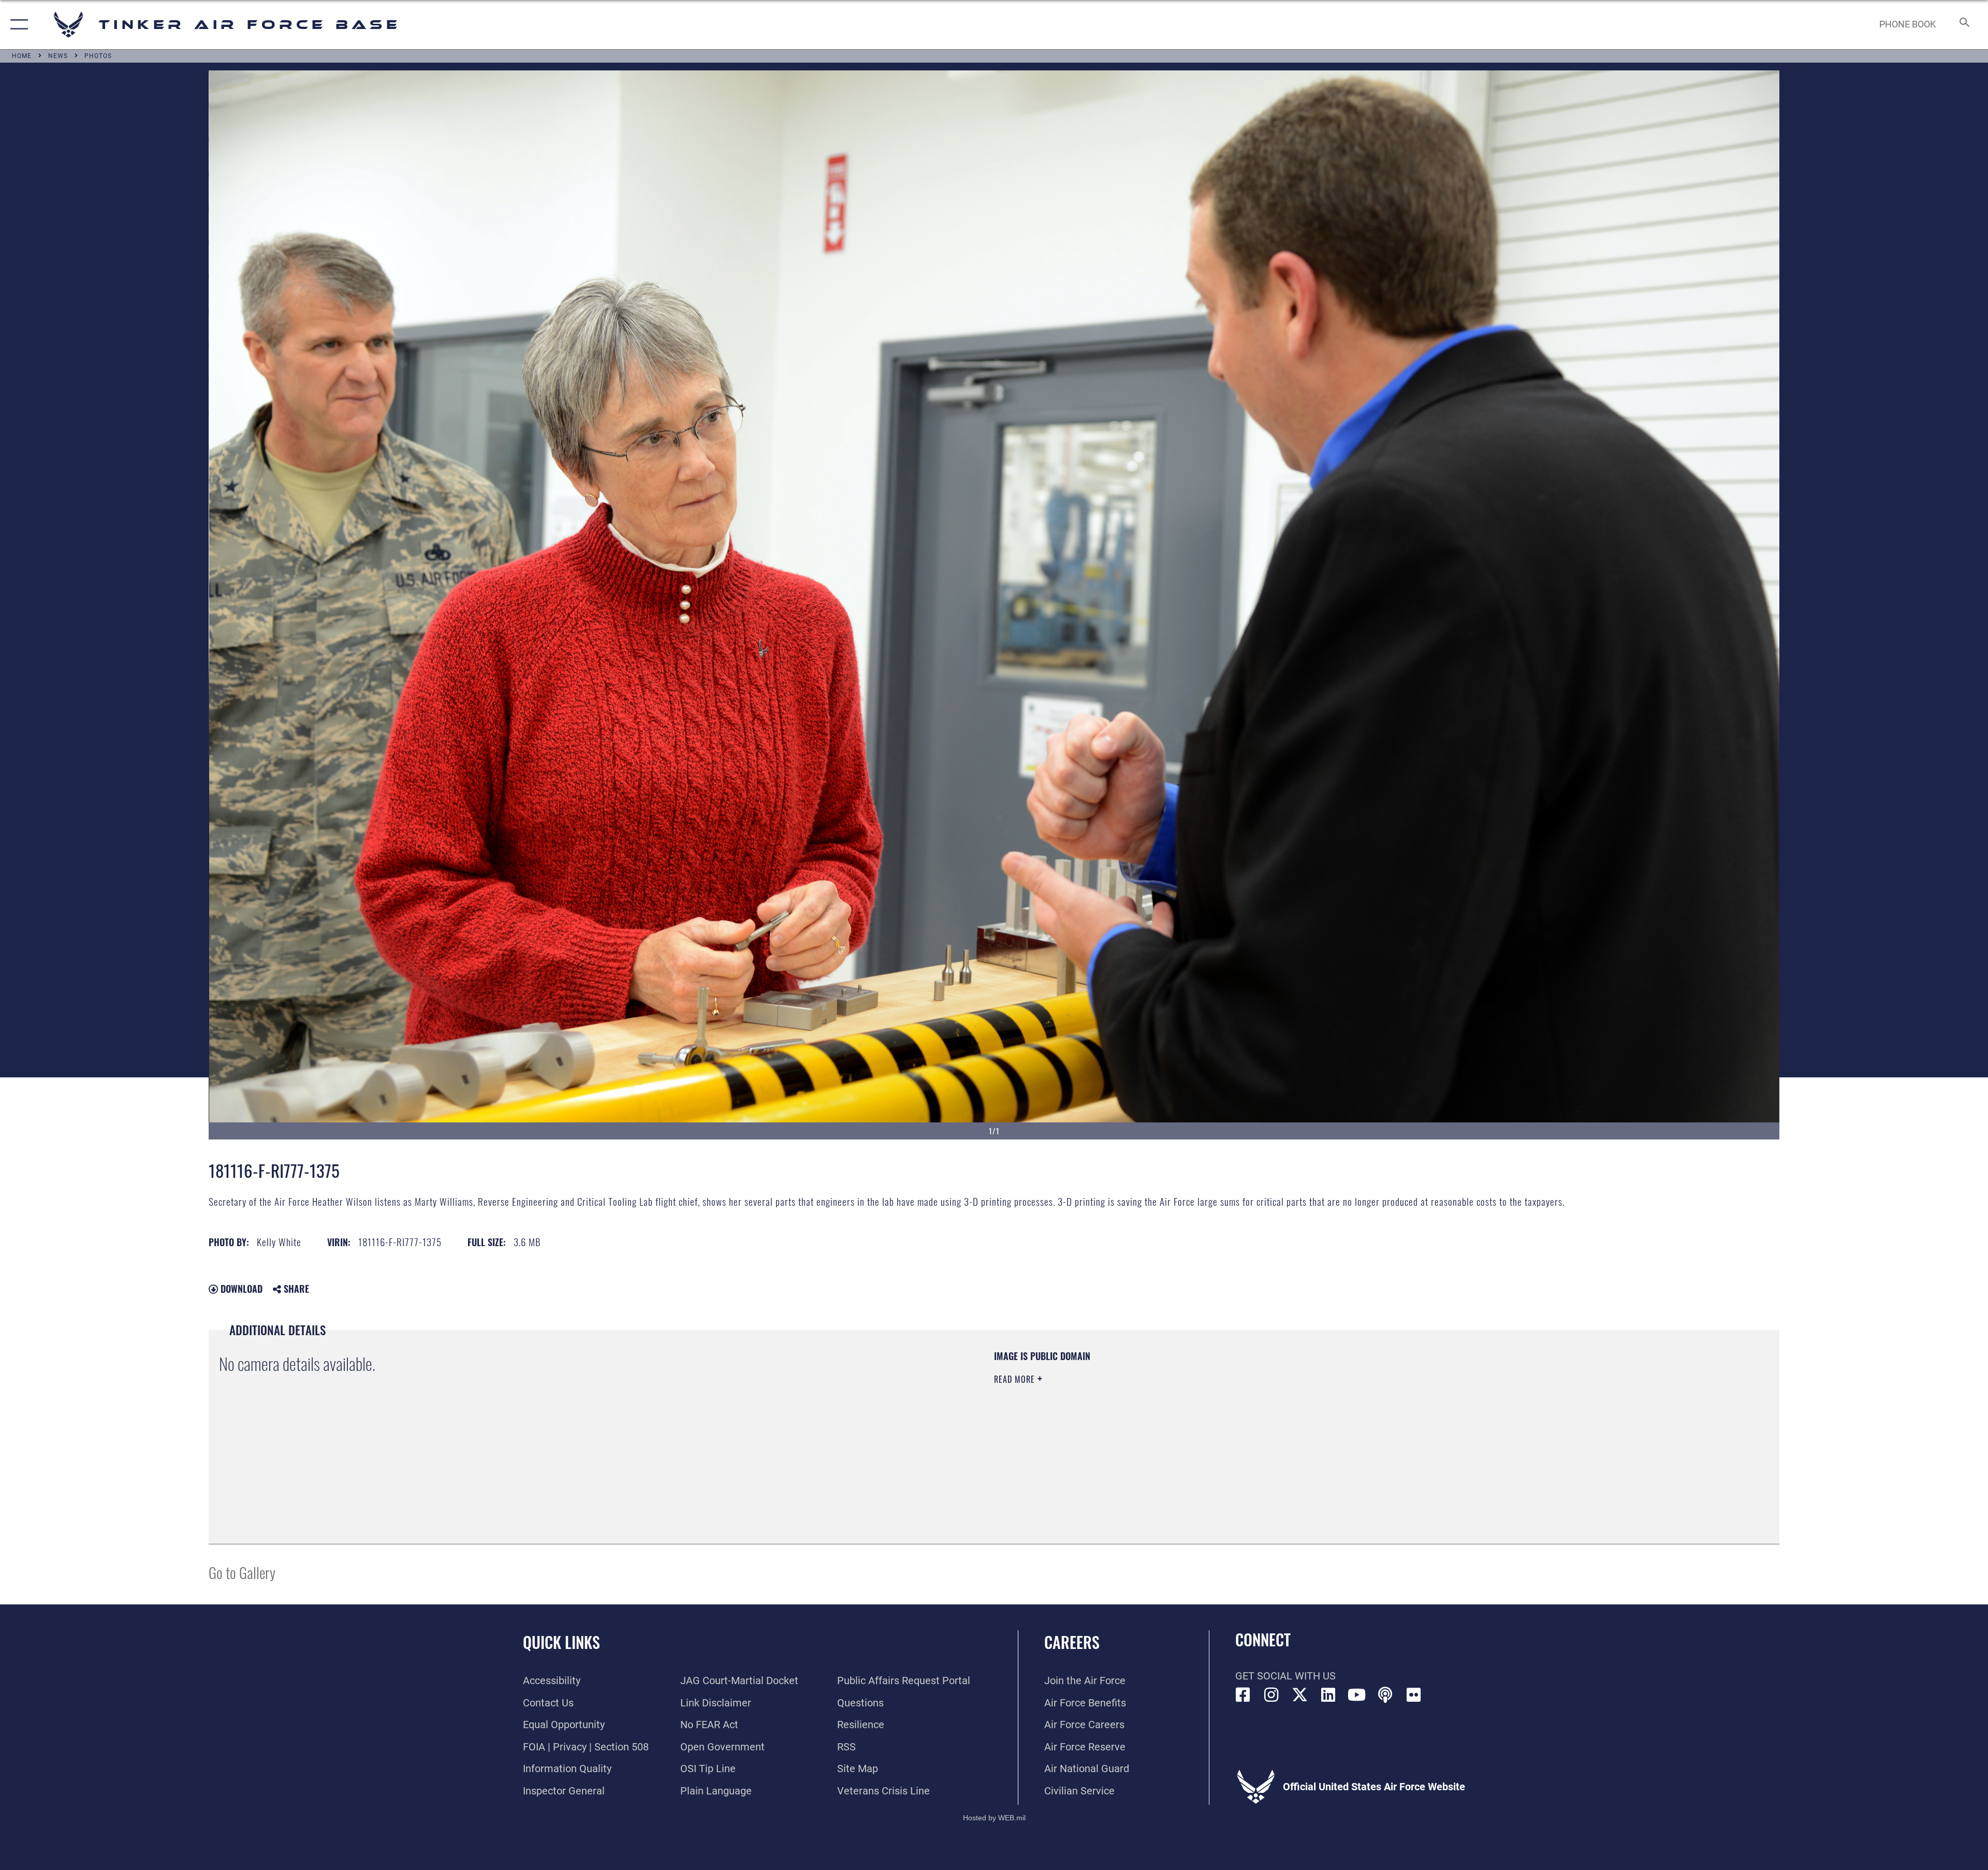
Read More (1016, 1379)
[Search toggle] (1963, 25)
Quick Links (561, 1642)
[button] (17, 25)
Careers (1072, 1642)
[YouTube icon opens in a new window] (1357, 1695)
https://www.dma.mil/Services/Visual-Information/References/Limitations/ (1323, 1416)
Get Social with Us (1285, 1676)
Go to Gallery (242, 1572)
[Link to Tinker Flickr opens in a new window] (1414, 1695)
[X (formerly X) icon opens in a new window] (1300, 1695)
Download (240, 1289)
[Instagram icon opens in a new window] (1271, 1695)
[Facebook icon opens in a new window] (1243, 1695)
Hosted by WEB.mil (994, 1818)
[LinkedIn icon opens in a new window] (1328, 1695)
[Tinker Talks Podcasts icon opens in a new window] (1385, 1695)
